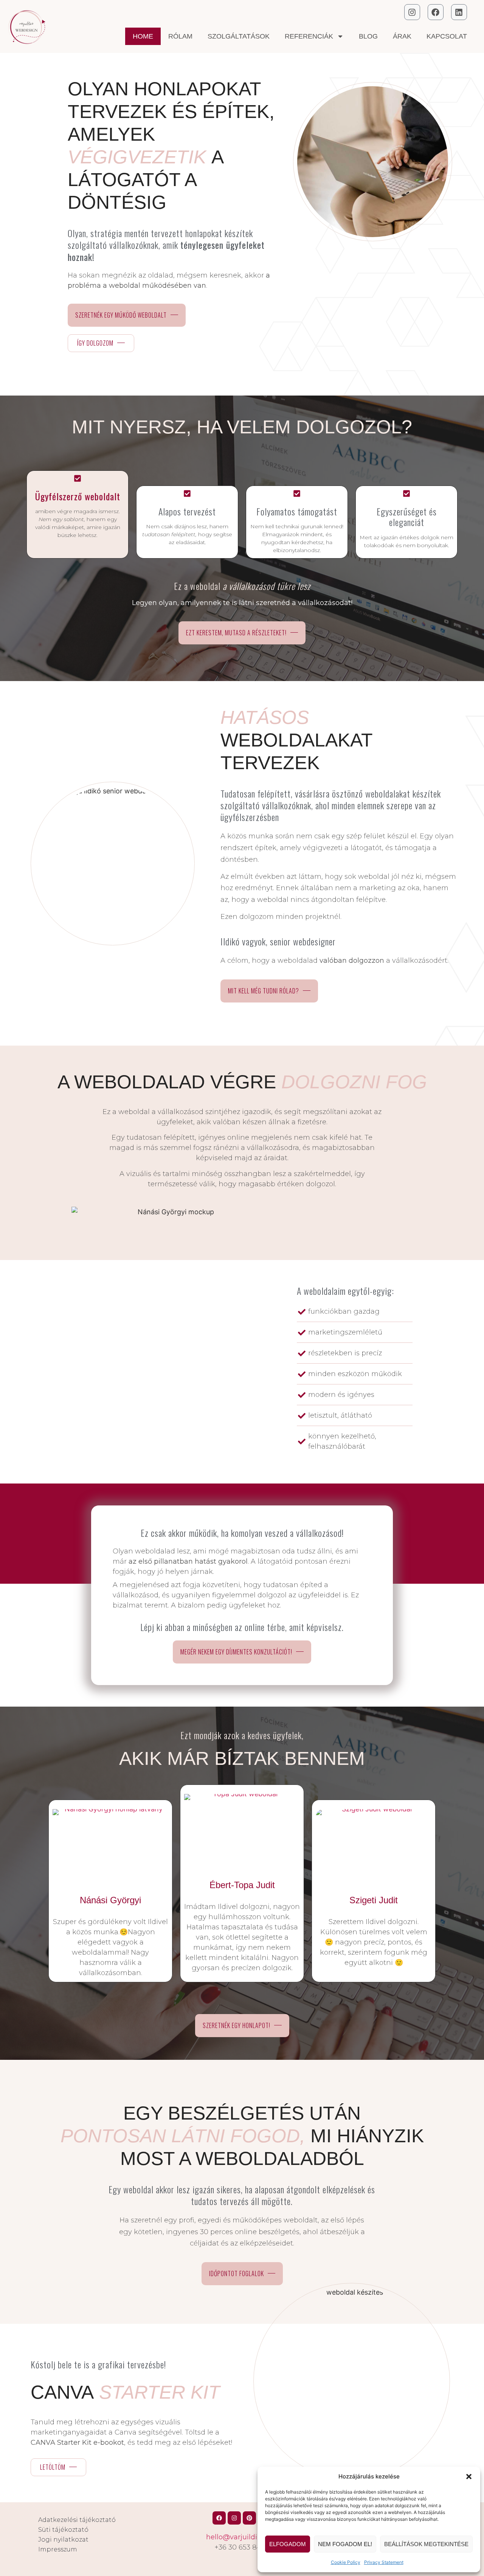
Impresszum (58, 2549)
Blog (368, 36)
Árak (402, 36)
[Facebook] (436, 12)
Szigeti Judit (374, 1900)
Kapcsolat (447, 36)
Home (143, 36)
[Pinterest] (249, 2518)
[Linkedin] (459, 12)
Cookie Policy (346, 2562)
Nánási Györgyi (110, 1900)
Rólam (180, 36)
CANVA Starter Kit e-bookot (77, 2443)
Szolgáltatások (239, 36)
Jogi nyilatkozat (63, 2540)
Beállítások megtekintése (426, 2544)
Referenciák (309, 36)
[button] (469, 2477)
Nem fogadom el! (345, 2544)
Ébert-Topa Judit (242, 1885)
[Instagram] (412, 12)
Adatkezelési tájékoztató (77, 2520)
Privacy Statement (384, 2562)
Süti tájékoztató (63, 2530)
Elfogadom (288, 2544)
